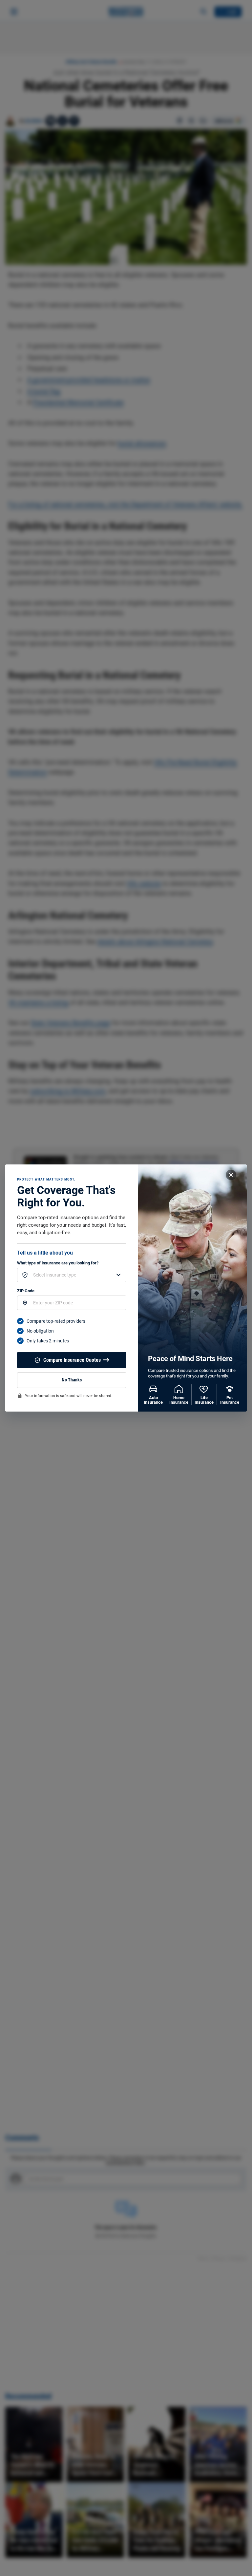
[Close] (231, 1175)
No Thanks (72, 1380)
